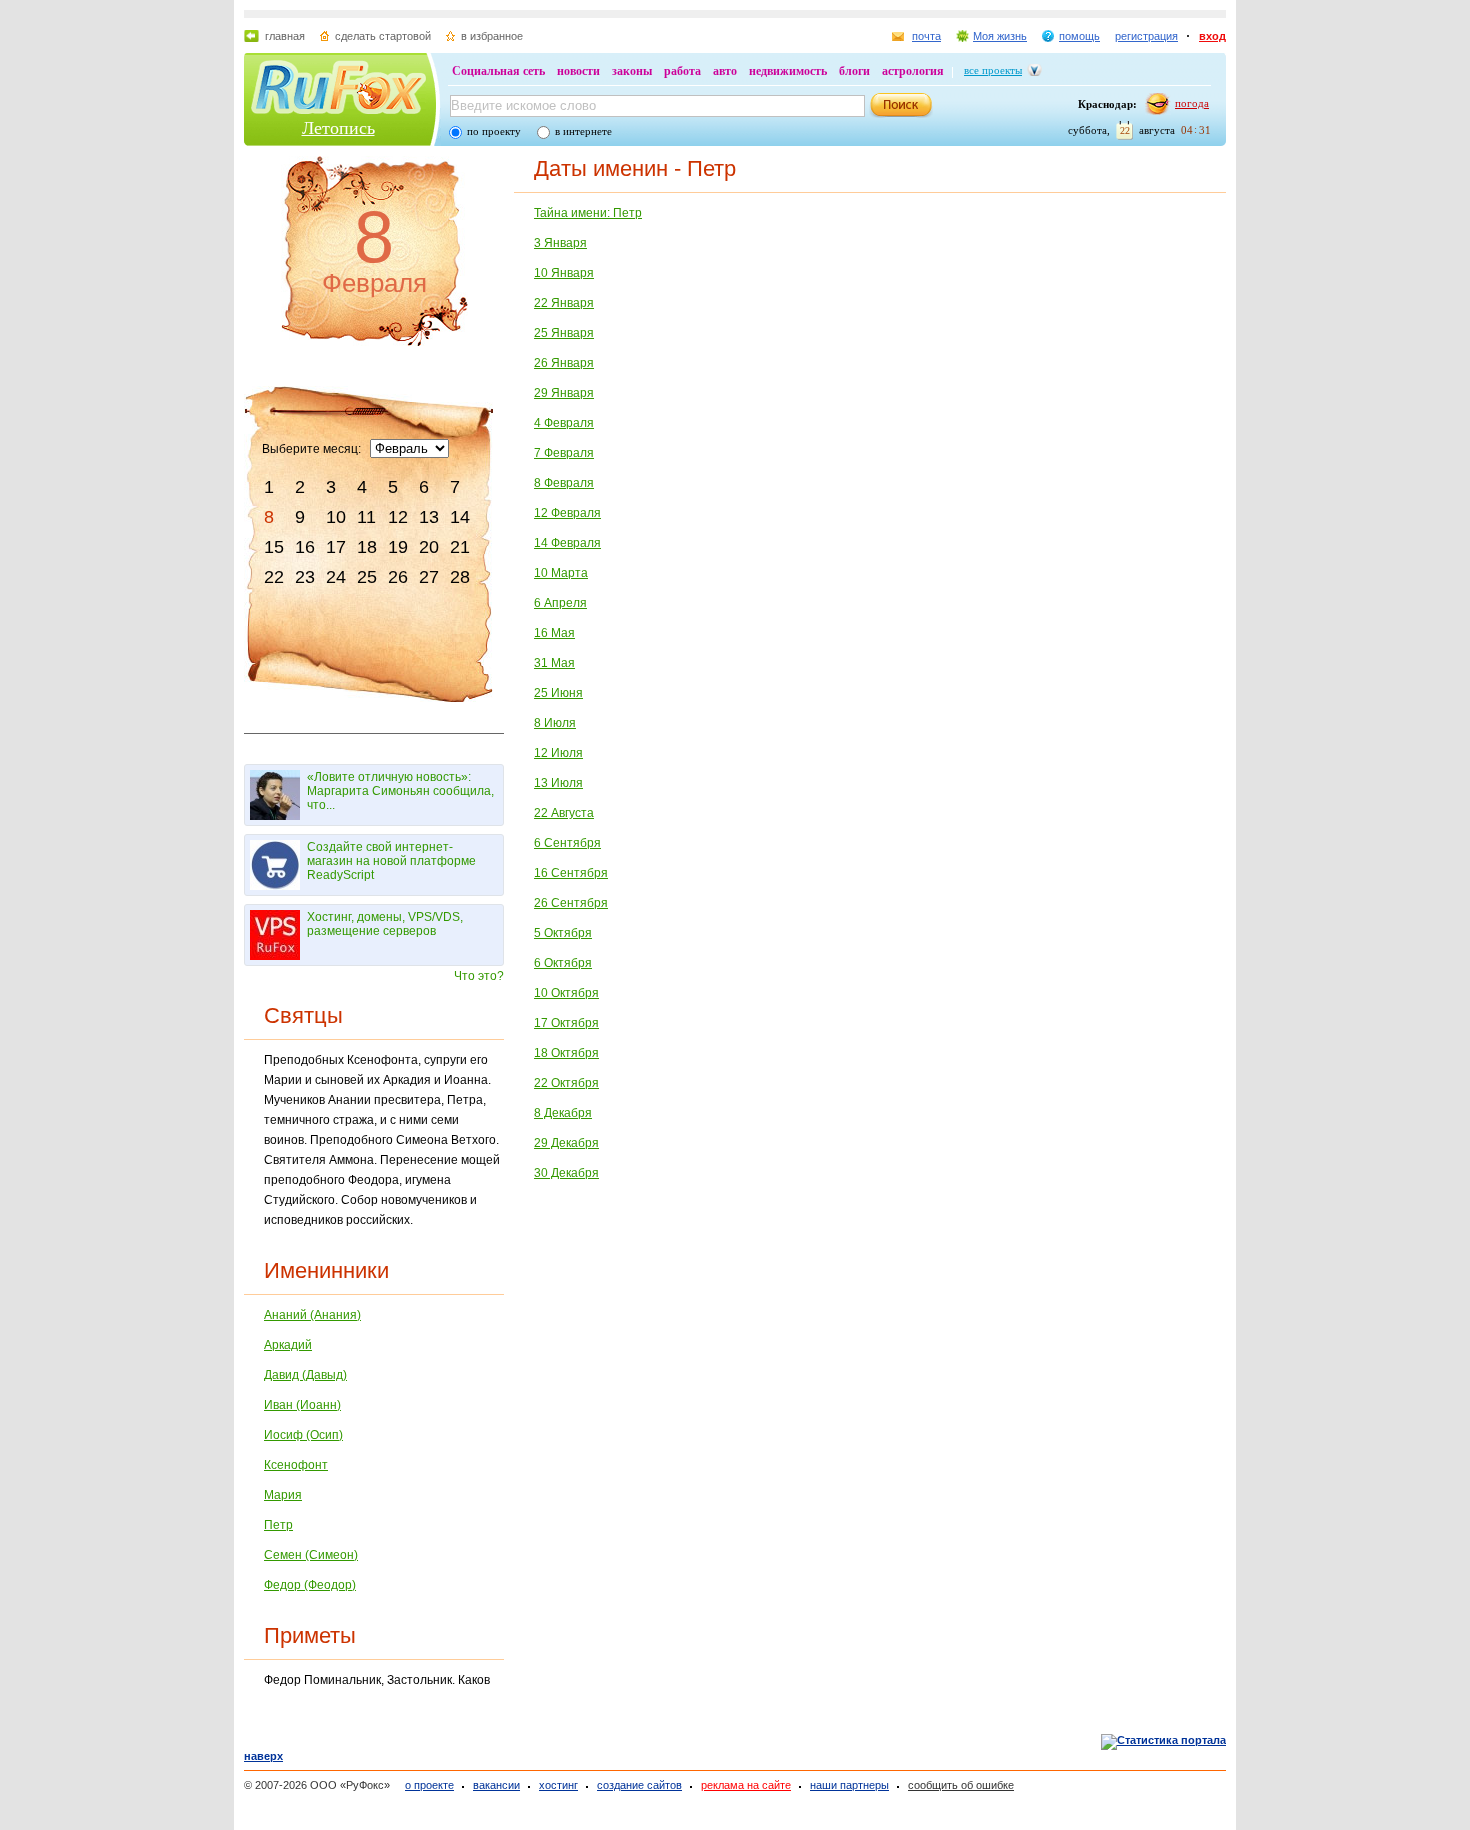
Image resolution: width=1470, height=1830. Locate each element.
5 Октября (563, 933)
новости (578, 71)
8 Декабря (563, 1113)
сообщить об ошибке (961, 1785)
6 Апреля (560, 603)
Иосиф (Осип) (303, 1435)
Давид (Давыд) (305, 1375)
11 (366, 517)
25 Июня (558, 693)
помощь (1079, 36)
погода (1192, 103)
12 (398, 517)
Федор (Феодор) (310, 1585)
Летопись (338, 128)
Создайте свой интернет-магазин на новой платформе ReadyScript (391, 861)
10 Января (564, 273)
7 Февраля (564, 453)
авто (725, 71)
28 (460, 577)
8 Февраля (564, 483)
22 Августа (564, 813)
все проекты (993, 70)
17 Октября (566, 1023)
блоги (854, 71)
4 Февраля (564, 423)
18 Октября (566, 1053)
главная (285, 36)
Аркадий (288, 1345)
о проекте (429, 1785)
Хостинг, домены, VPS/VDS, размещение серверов (385, 924)
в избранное (492, 36)
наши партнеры (849, 1785)
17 (336, 547)
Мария (283, 1495)
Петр (278, 1525)
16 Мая (554, 633)
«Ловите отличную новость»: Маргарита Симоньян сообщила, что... (400, 791)
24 (336, 577)
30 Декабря (566, 1173)
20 (429, 547)
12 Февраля (567, 513)
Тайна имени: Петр (588, 213)
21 (460, 547)
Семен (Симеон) (311, 1555)
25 (367, 577)
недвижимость (788, 71)
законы (632, 71)
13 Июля (558, 783)
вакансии (496, 1785)
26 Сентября (571, 903)
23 (305, 577)
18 (367, 547)
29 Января (564, 393)
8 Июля (555, 723)
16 (305, 547)
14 (460, 517)
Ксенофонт (296, 1465)
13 (429, 517)
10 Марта (561, 573)
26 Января (564, 363)
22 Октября (566, 1083)
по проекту (494, 131)
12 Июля (558, 753)
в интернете (583, 131)
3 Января (560, 243)
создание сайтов (639, 1785)
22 (274, 577)
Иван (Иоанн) (302, 1405)
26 (398, 577)
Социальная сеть (498, 71)
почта (926, 36)
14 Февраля (567, 543)
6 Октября (563, 963)
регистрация (1146, 36)
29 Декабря (566, 1143)
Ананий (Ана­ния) (312, 1315)
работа (682, 71)
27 (429, 577)
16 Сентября (571, 873)
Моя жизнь (1000, 36)
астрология (913, 71)
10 (336, 517)
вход (1212, 36)
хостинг (558, 1785)
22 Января (564, 303)
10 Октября (566, 993)
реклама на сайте (746, 1785)
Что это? (479, 976)
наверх (263, 1756)
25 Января (564, 333)
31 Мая (554, 663)
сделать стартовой (383, 36)
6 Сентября (567, 843)
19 (398, 547)
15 (274, 547)
